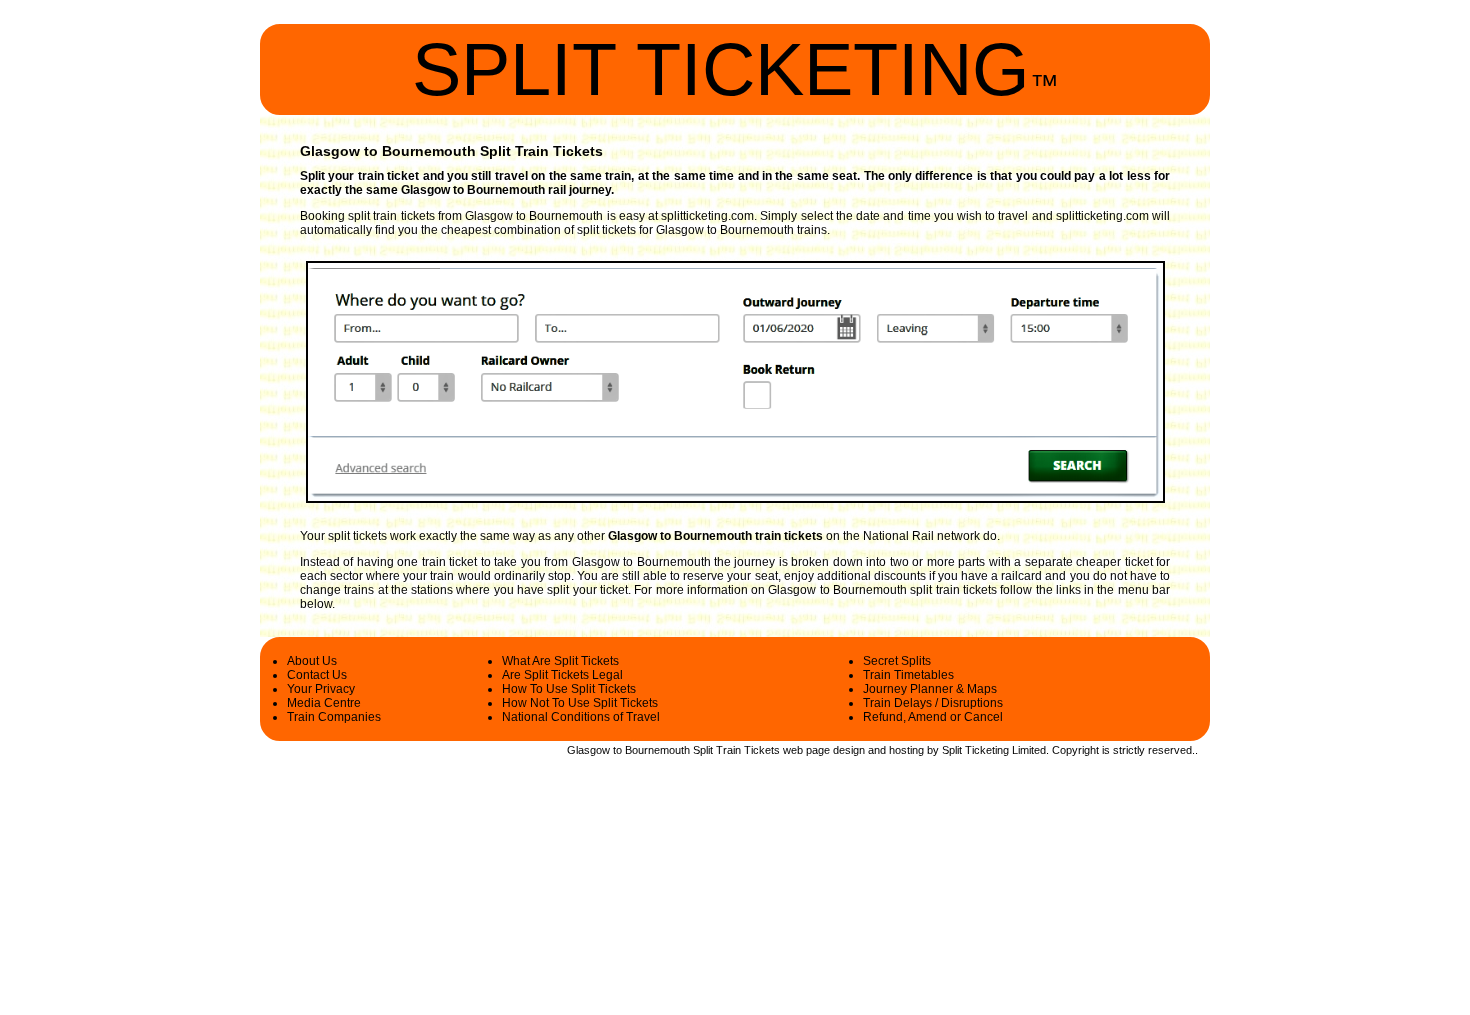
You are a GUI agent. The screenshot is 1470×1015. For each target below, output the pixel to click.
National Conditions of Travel (581, 717)
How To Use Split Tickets (569, 689)
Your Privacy (321, 689)
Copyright (1075, 750)
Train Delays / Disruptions (933, 703)
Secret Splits (897, 661)
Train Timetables (908, 675)
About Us (312, 661)
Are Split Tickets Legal (562, 675)
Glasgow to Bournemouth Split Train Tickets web (685, 750)
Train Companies (334, 717)
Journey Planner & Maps (930, 689)
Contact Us (317, 675)
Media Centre (324, 703)
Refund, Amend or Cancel (933, 717)
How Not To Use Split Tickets (580, 703)
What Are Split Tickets (560, 661)
